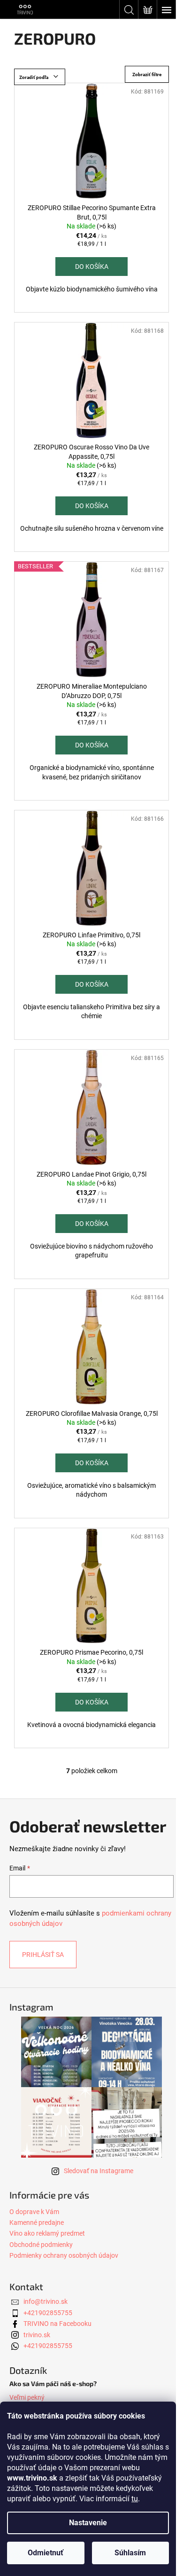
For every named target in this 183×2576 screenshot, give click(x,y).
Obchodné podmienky (41, 2245)
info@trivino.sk (46, 2301)
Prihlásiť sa (43, 1955)
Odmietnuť (46, 2553)
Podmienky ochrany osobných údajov (64, 2255)
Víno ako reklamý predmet (47, 2233)
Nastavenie (88, 2523)
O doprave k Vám (34, 2212)
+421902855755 (48, 2313)
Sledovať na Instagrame (99, 2171)
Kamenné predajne (37, 2223)
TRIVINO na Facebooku (57, 2324)
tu (135, 2499)
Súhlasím (130, 2553)
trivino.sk (37, 2335)
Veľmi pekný (27, 2397)
